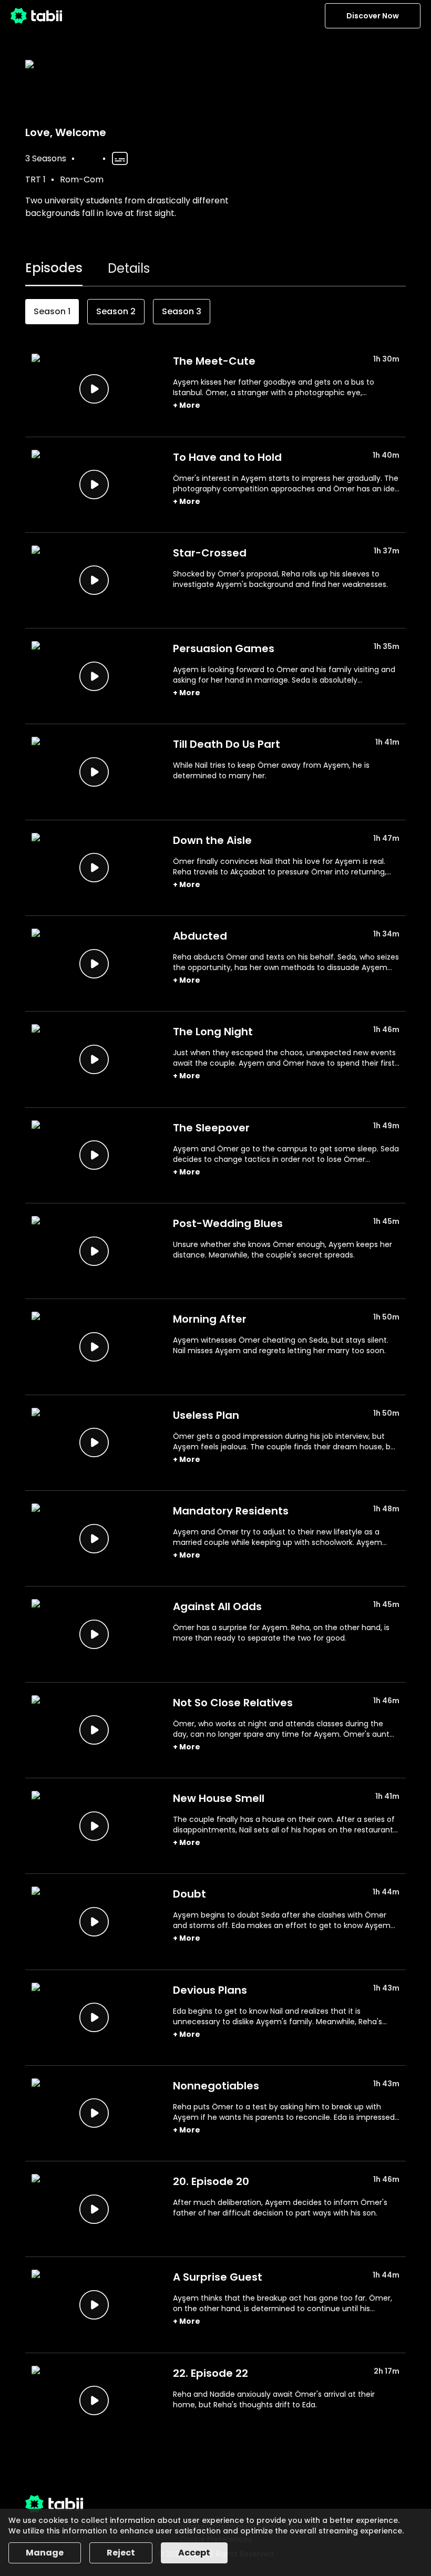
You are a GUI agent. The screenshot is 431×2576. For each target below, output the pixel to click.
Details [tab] (129, 268)
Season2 (116, 311)
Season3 (182, 311)
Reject (121, 2553)
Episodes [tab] (54, 268)
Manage (45, 2553)
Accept (194, 2553)
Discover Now (373, 16)
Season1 (52, 311)
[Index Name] (94, 389)
